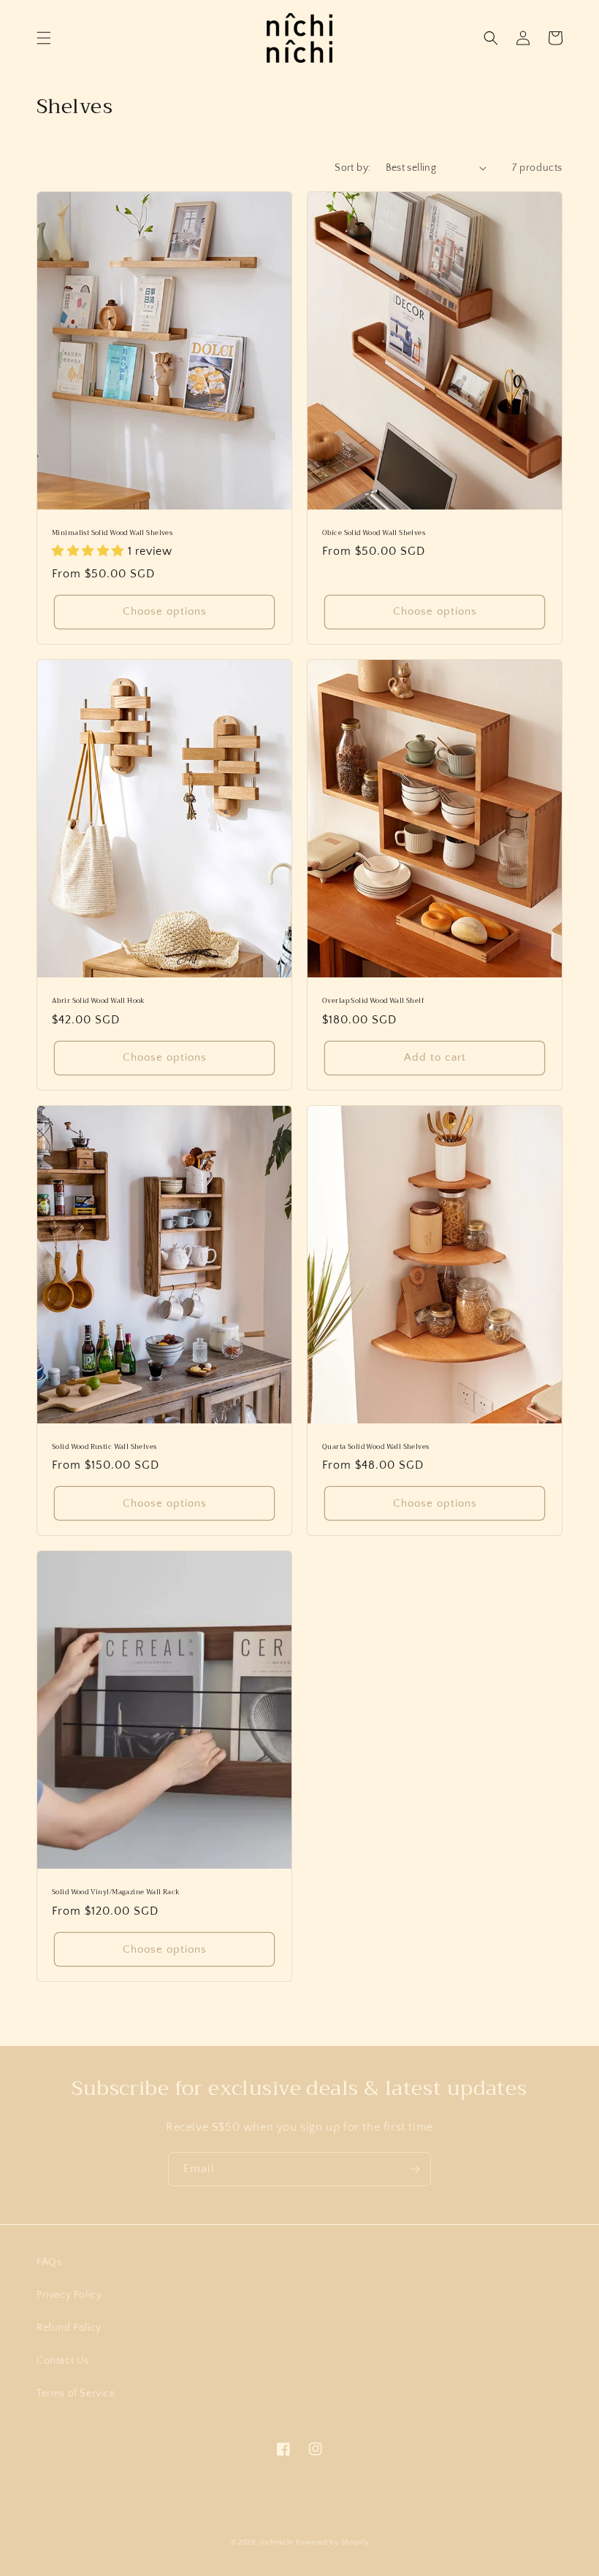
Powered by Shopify (332, 2543)
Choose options (165, 611)
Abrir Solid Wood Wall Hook (99, 1001)
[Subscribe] (414, 2169)
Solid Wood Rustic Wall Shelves (104, 1447)
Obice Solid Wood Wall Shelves (374, 534)
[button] (44, 38)
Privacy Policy (69, 2295)
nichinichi (276, 2543)
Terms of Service (76, 2394)
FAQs (49, 2262)
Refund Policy (69, 2328)
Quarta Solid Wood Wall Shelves (376, 1447)
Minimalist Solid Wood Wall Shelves (112, 534)
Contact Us (63, 2361)
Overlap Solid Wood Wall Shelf (373, 1001)
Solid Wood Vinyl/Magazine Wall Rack (116, 1893)
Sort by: (352, 168)
